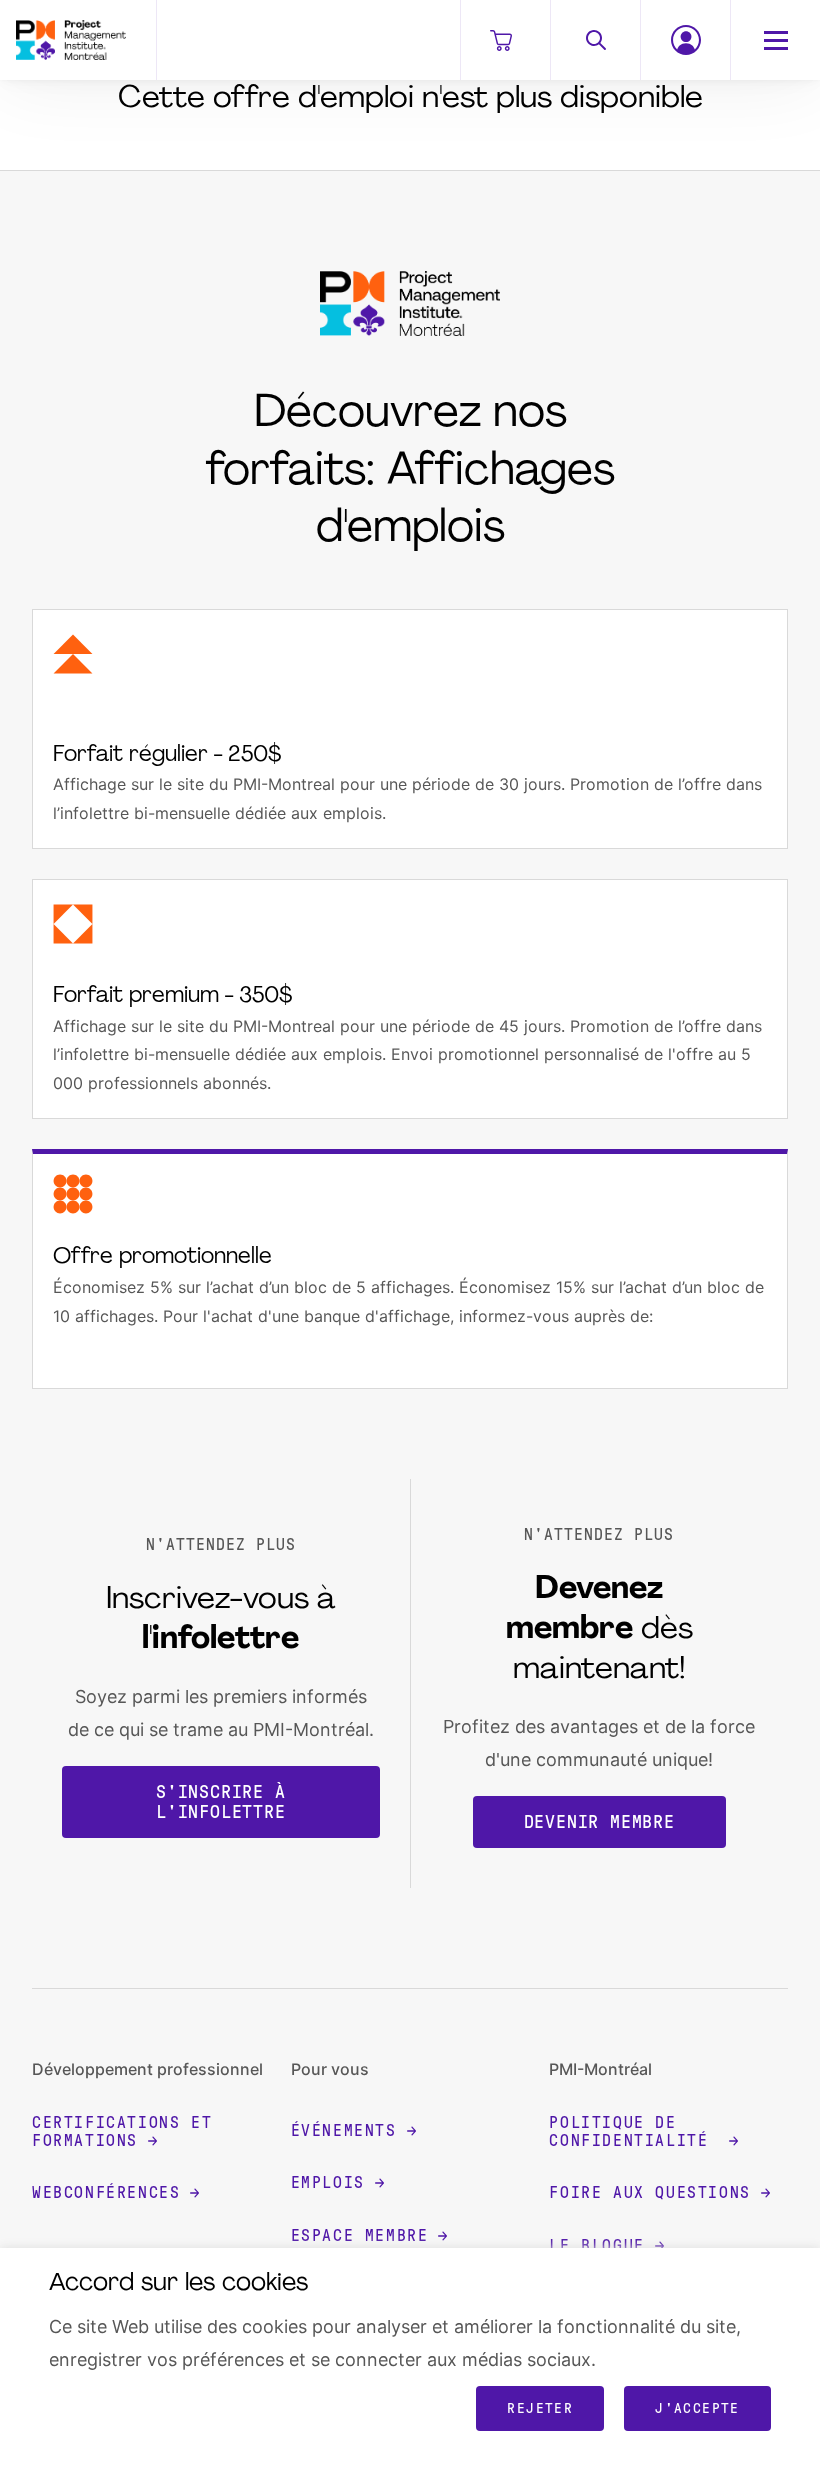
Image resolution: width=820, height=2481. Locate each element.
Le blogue (596, 2245)
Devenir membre (599, 1822)
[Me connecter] (685, 40)
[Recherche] (595, 40)
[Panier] (505, 40)
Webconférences (106, 2192)
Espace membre (360, 2235)
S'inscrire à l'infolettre (221, 1802)
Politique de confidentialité (634, 2131)
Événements (344, 2130)
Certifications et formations (122, 2131)
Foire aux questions (649, 2192)
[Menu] (775, 40)
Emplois (328, 2182)
